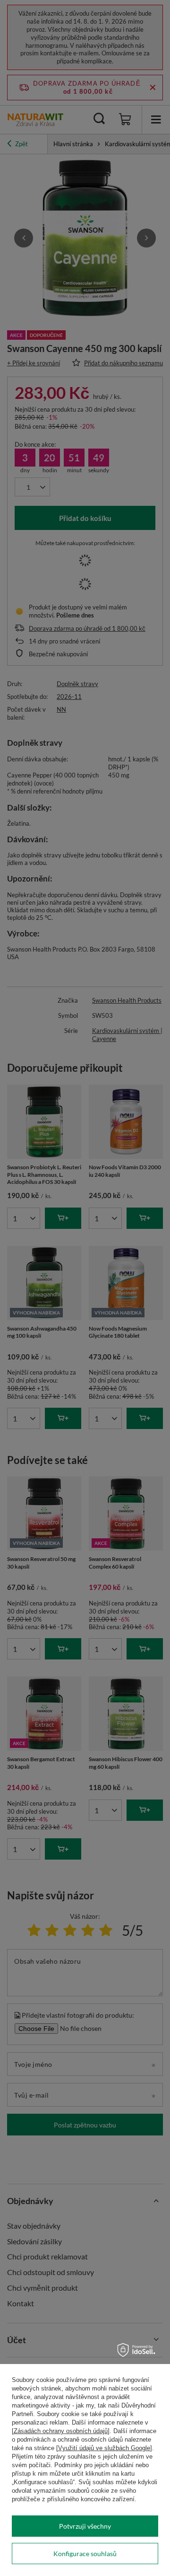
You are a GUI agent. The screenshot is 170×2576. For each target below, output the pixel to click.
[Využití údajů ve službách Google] (104, 2448)
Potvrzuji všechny (85, 2526)
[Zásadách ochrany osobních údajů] (61, 2431)
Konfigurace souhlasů (85, 2554)
